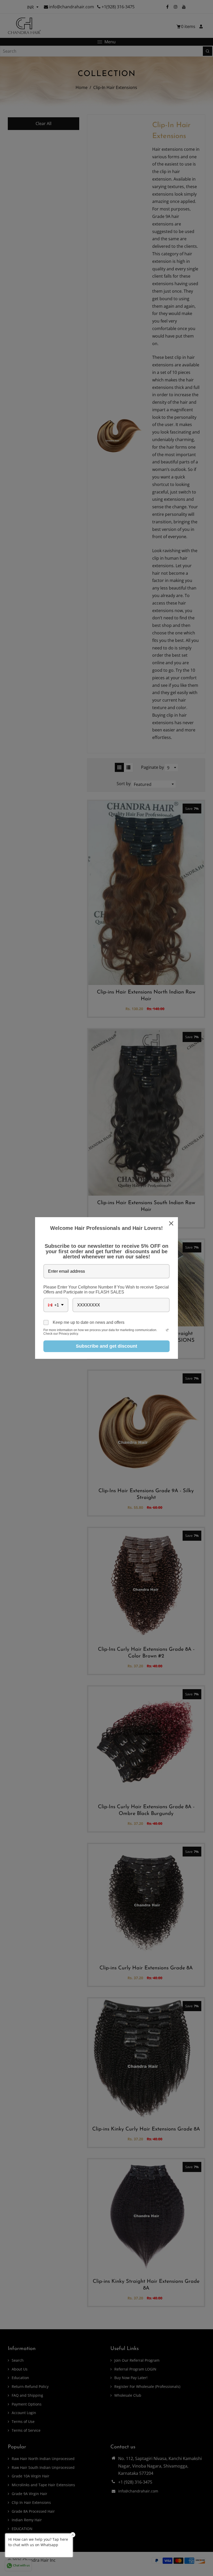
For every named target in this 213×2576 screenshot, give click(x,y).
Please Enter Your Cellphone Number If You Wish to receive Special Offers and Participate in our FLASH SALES (106, 1290)
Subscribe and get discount (106, 1346)
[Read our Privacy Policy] (167, 1331)
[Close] (172, 1223)
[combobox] (56, 1305)
